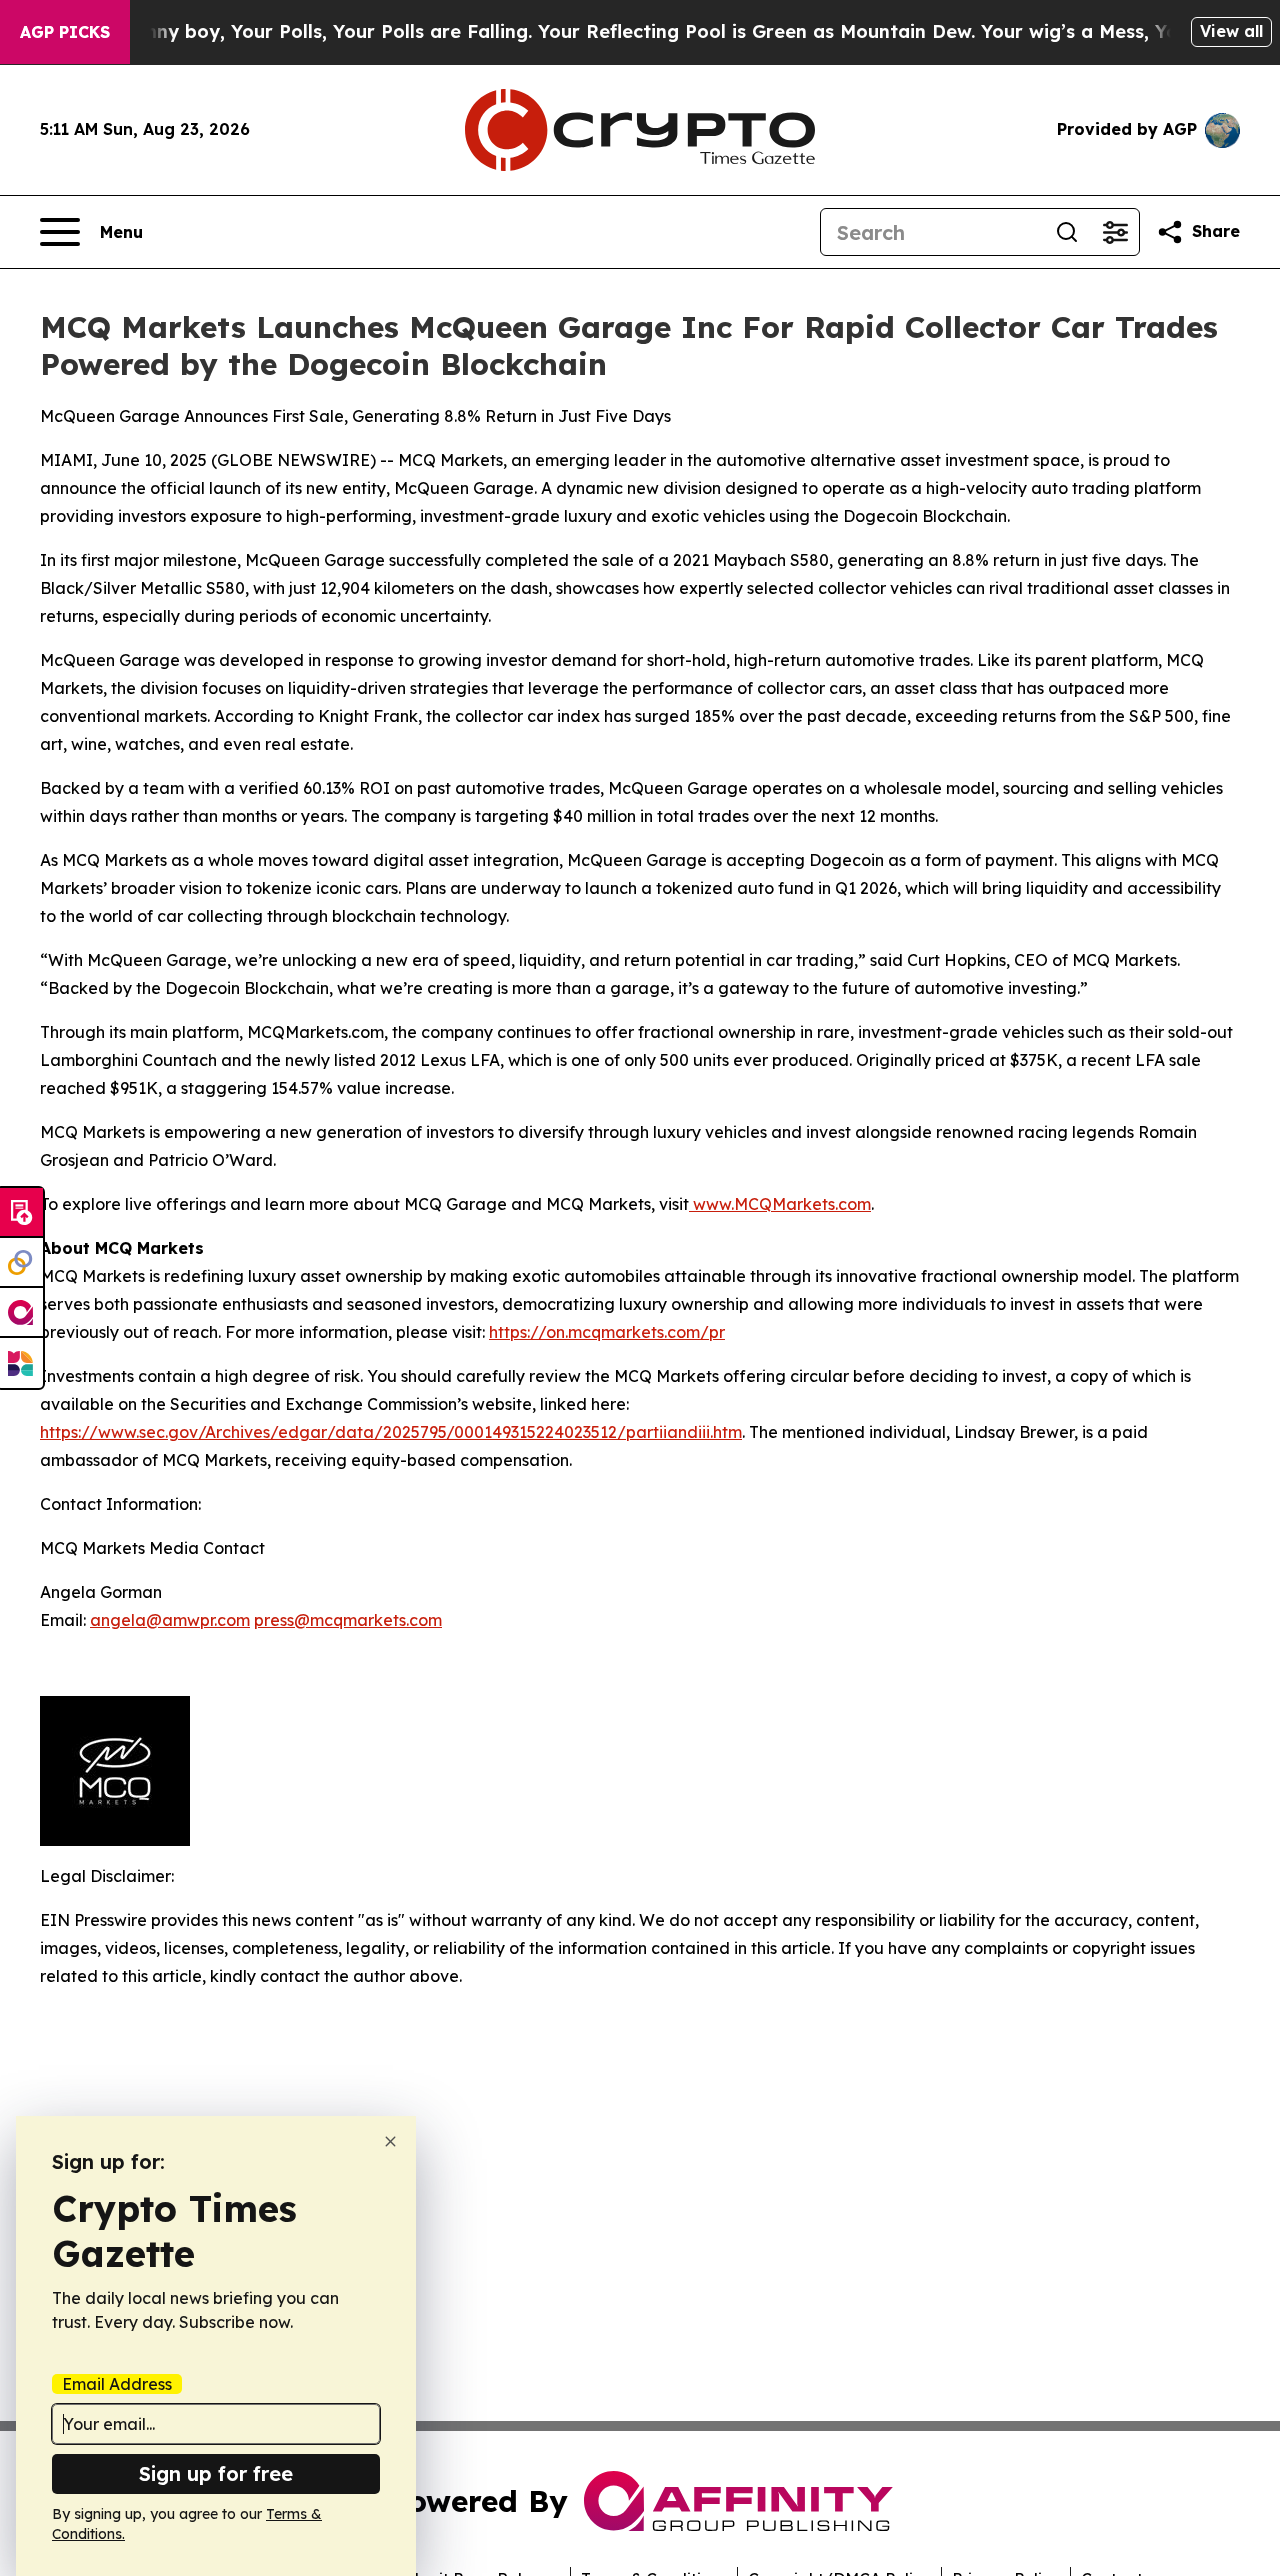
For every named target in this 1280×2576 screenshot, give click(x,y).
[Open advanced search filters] (1115, 232)
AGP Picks (65, 32)
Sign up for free (216, 2473)
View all (1231, 31)
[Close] (390, 2141)
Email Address (117, 2384)
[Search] (1067, 232)
